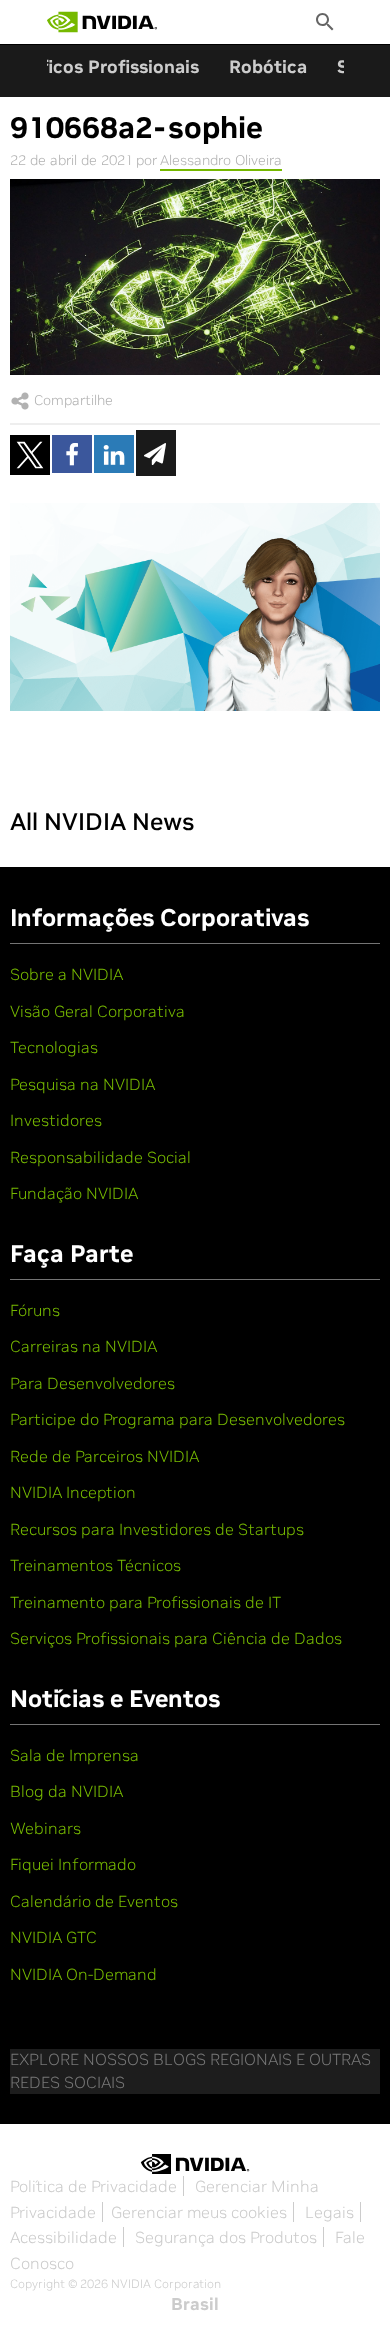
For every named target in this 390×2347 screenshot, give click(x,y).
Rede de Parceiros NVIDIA (104, 1456)
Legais (329, 2212)
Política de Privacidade (93, 2186)
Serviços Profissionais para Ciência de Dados (176, 1638)
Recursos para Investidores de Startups (157, 1529)
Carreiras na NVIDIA (83, 1346)
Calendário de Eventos (94, 1901)
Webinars (45, 1828)
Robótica (268, 66)
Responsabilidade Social (100, 1157)
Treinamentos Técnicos (95, 1565)
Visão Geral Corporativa (97, 1011)
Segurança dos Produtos (226, 2237)
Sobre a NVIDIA (66, 974)
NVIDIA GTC (53, 1937)
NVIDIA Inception (73, 1492)
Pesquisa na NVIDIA (82, 1084)
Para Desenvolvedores (92, 1383)
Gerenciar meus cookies (199, 2212)
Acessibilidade (63, 2237)
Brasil (195, 2304)
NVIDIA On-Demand (83, 1974)
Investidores (56, 1120)
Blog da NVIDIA (66, 1791)
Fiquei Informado (73, 1864)
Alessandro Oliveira (221, 160)
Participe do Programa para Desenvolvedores (177, 1419)
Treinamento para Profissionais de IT (145, 1602)
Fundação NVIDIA (74, 1193)
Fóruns (35, 1310)
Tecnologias (54, 1047)
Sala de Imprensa (74, 1755)
